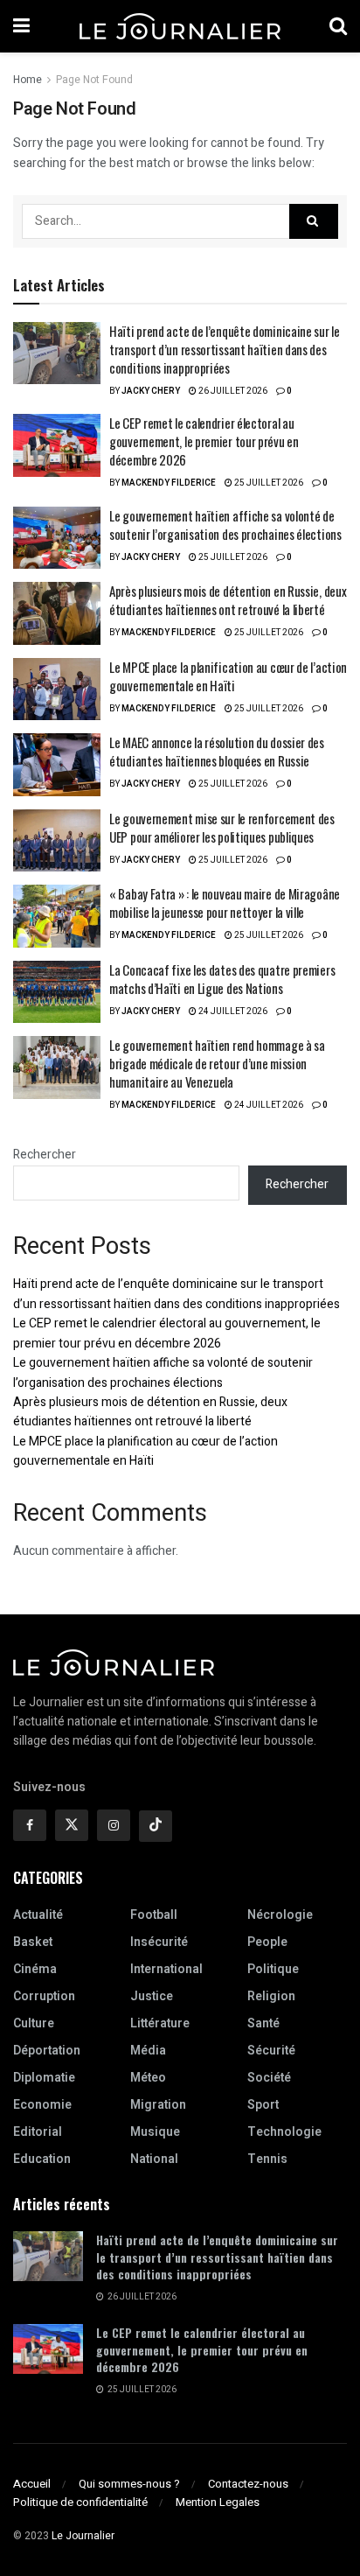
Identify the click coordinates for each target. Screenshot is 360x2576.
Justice (152, 1996)
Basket (33, 1942)
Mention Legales (218, 2502)
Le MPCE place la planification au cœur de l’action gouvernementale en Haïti (228, 676)
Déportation (47, 2051)
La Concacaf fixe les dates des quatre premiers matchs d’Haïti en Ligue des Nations (222, 979)
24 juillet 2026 (232, 1011)
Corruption (44, 1996)
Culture (34, 2023)
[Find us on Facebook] (30, 1825)
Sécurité (271, 2051)
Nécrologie (280, 1915)
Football (154, 1915)
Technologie (284, 2132)
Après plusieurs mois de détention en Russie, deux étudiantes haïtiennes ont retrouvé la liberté (228, 600)
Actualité (38, 1915)
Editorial (38, 2132)
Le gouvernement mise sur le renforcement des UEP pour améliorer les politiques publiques (222, 827)
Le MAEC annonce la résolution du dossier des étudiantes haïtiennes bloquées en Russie (217, 751)
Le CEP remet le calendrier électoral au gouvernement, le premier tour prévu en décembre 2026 (204, 441)
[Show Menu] (21, 26)
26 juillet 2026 (232, 391)
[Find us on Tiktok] (156, 1826)
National (154, 2159)
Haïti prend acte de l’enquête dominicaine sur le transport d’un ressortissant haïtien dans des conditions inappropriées (225, 349)
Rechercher (45, 1155)
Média (148, 2051)
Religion (271, 1996)
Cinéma (35, 1969)
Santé (263, 2023)
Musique (155, 2132)
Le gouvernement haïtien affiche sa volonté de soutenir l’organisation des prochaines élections (225, 525)
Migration (158, 2105)
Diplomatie (44, 2078)
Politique (273, 1969)
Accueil (32, 2484)
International (166, 1969)
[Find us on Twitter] (72, 1825)
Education (42, 2159)
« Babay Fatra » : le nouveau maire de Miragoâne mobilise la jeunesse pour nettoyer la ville (225, 903)
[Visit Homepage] (180, 26)
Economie (42, 2105)
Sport (263, 2105)
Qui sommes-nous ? (129, 2484)
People (267, 1942)
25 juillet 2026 (268, 483)
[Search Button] (338, 26)
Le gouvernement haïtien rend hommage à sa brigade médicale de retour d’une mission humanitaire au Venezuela (217, 1063)
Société (269, 2078)
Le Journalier (83, 2536)
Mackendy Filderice (169, 483)
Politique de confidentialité (80, 2502)
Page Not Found (94, 80)
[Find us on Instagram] (114, 1825)
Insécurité (159, 1942)
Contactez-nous (248, 2484)
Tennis (267, 2159)
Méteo (148, 2078)
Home (28, 80)
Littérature (160, 2023)
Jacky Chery (151, 391)
